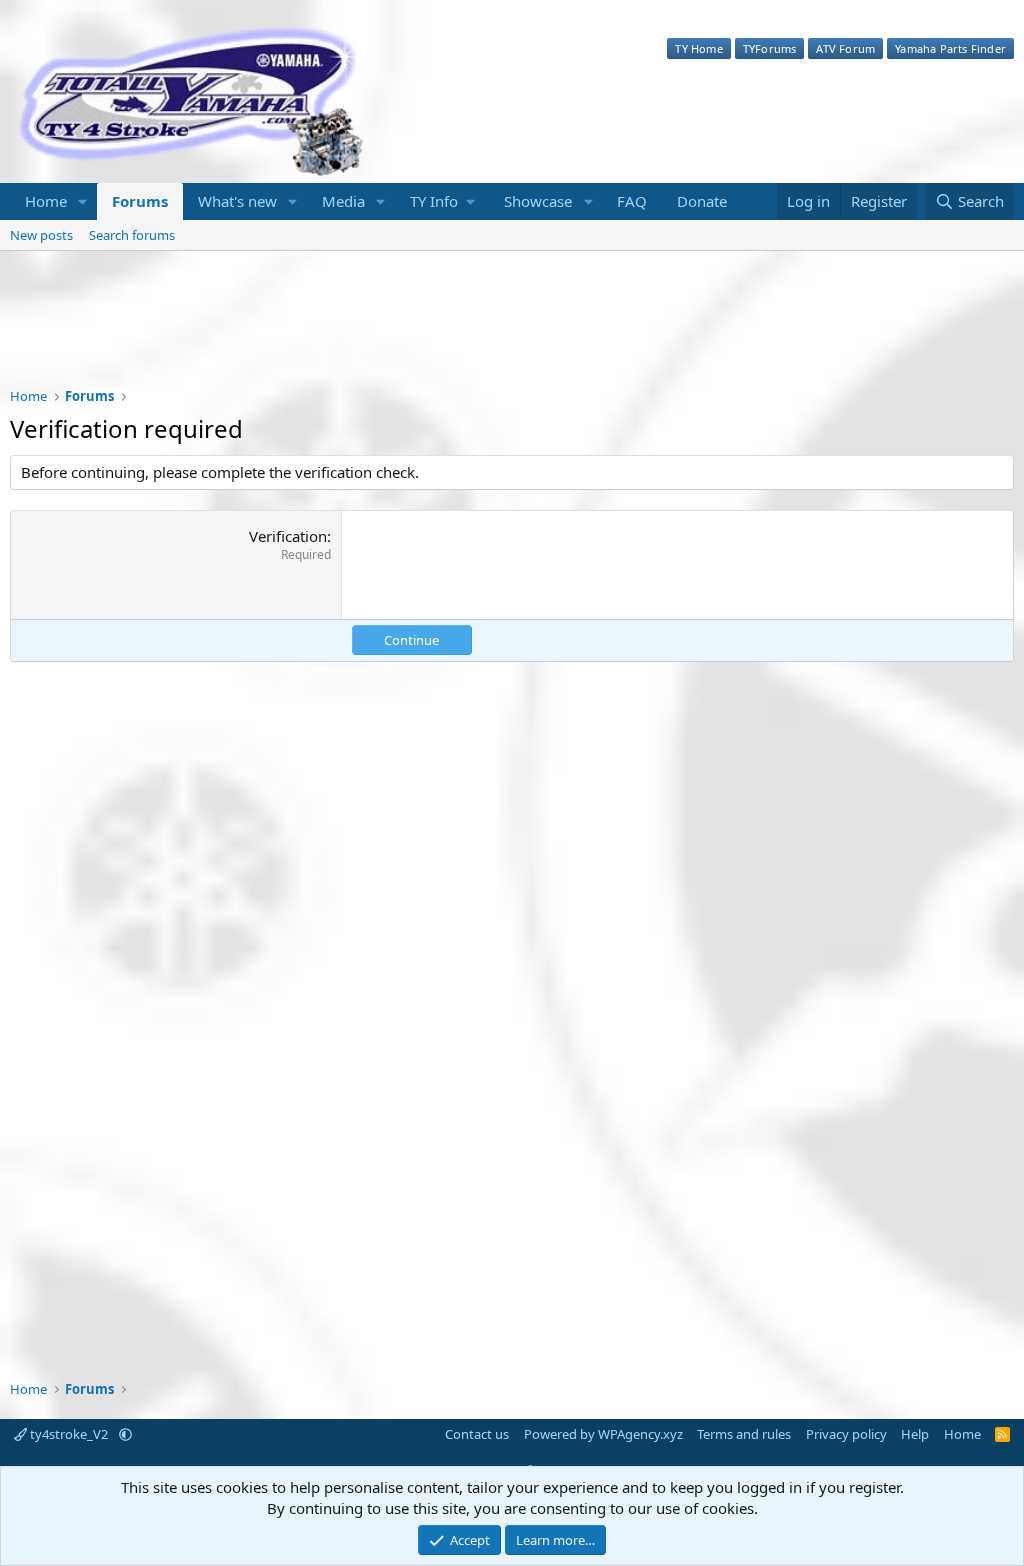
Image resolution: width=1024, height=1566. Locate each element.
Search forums (132, 235)
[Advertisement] (512, 332)
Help (915, 1434)
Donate (702, 201)
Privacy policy (846, 1434)
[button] (83, 201)
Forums (140, 201)
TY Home (698, 48)
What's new (237, 201)
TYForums (770, 48)
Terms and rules (744, 1434)
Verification (288, 536)
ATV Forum (845, 48)
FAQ (632, 201)
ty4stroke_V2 (69, 1434)
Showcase (538, 201)
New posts (41, 235)
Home (46, 201)
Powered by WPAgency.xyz (603, 1434)
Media (343, 201)
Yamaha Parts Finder (950, 48)
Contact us (477, 1434)
